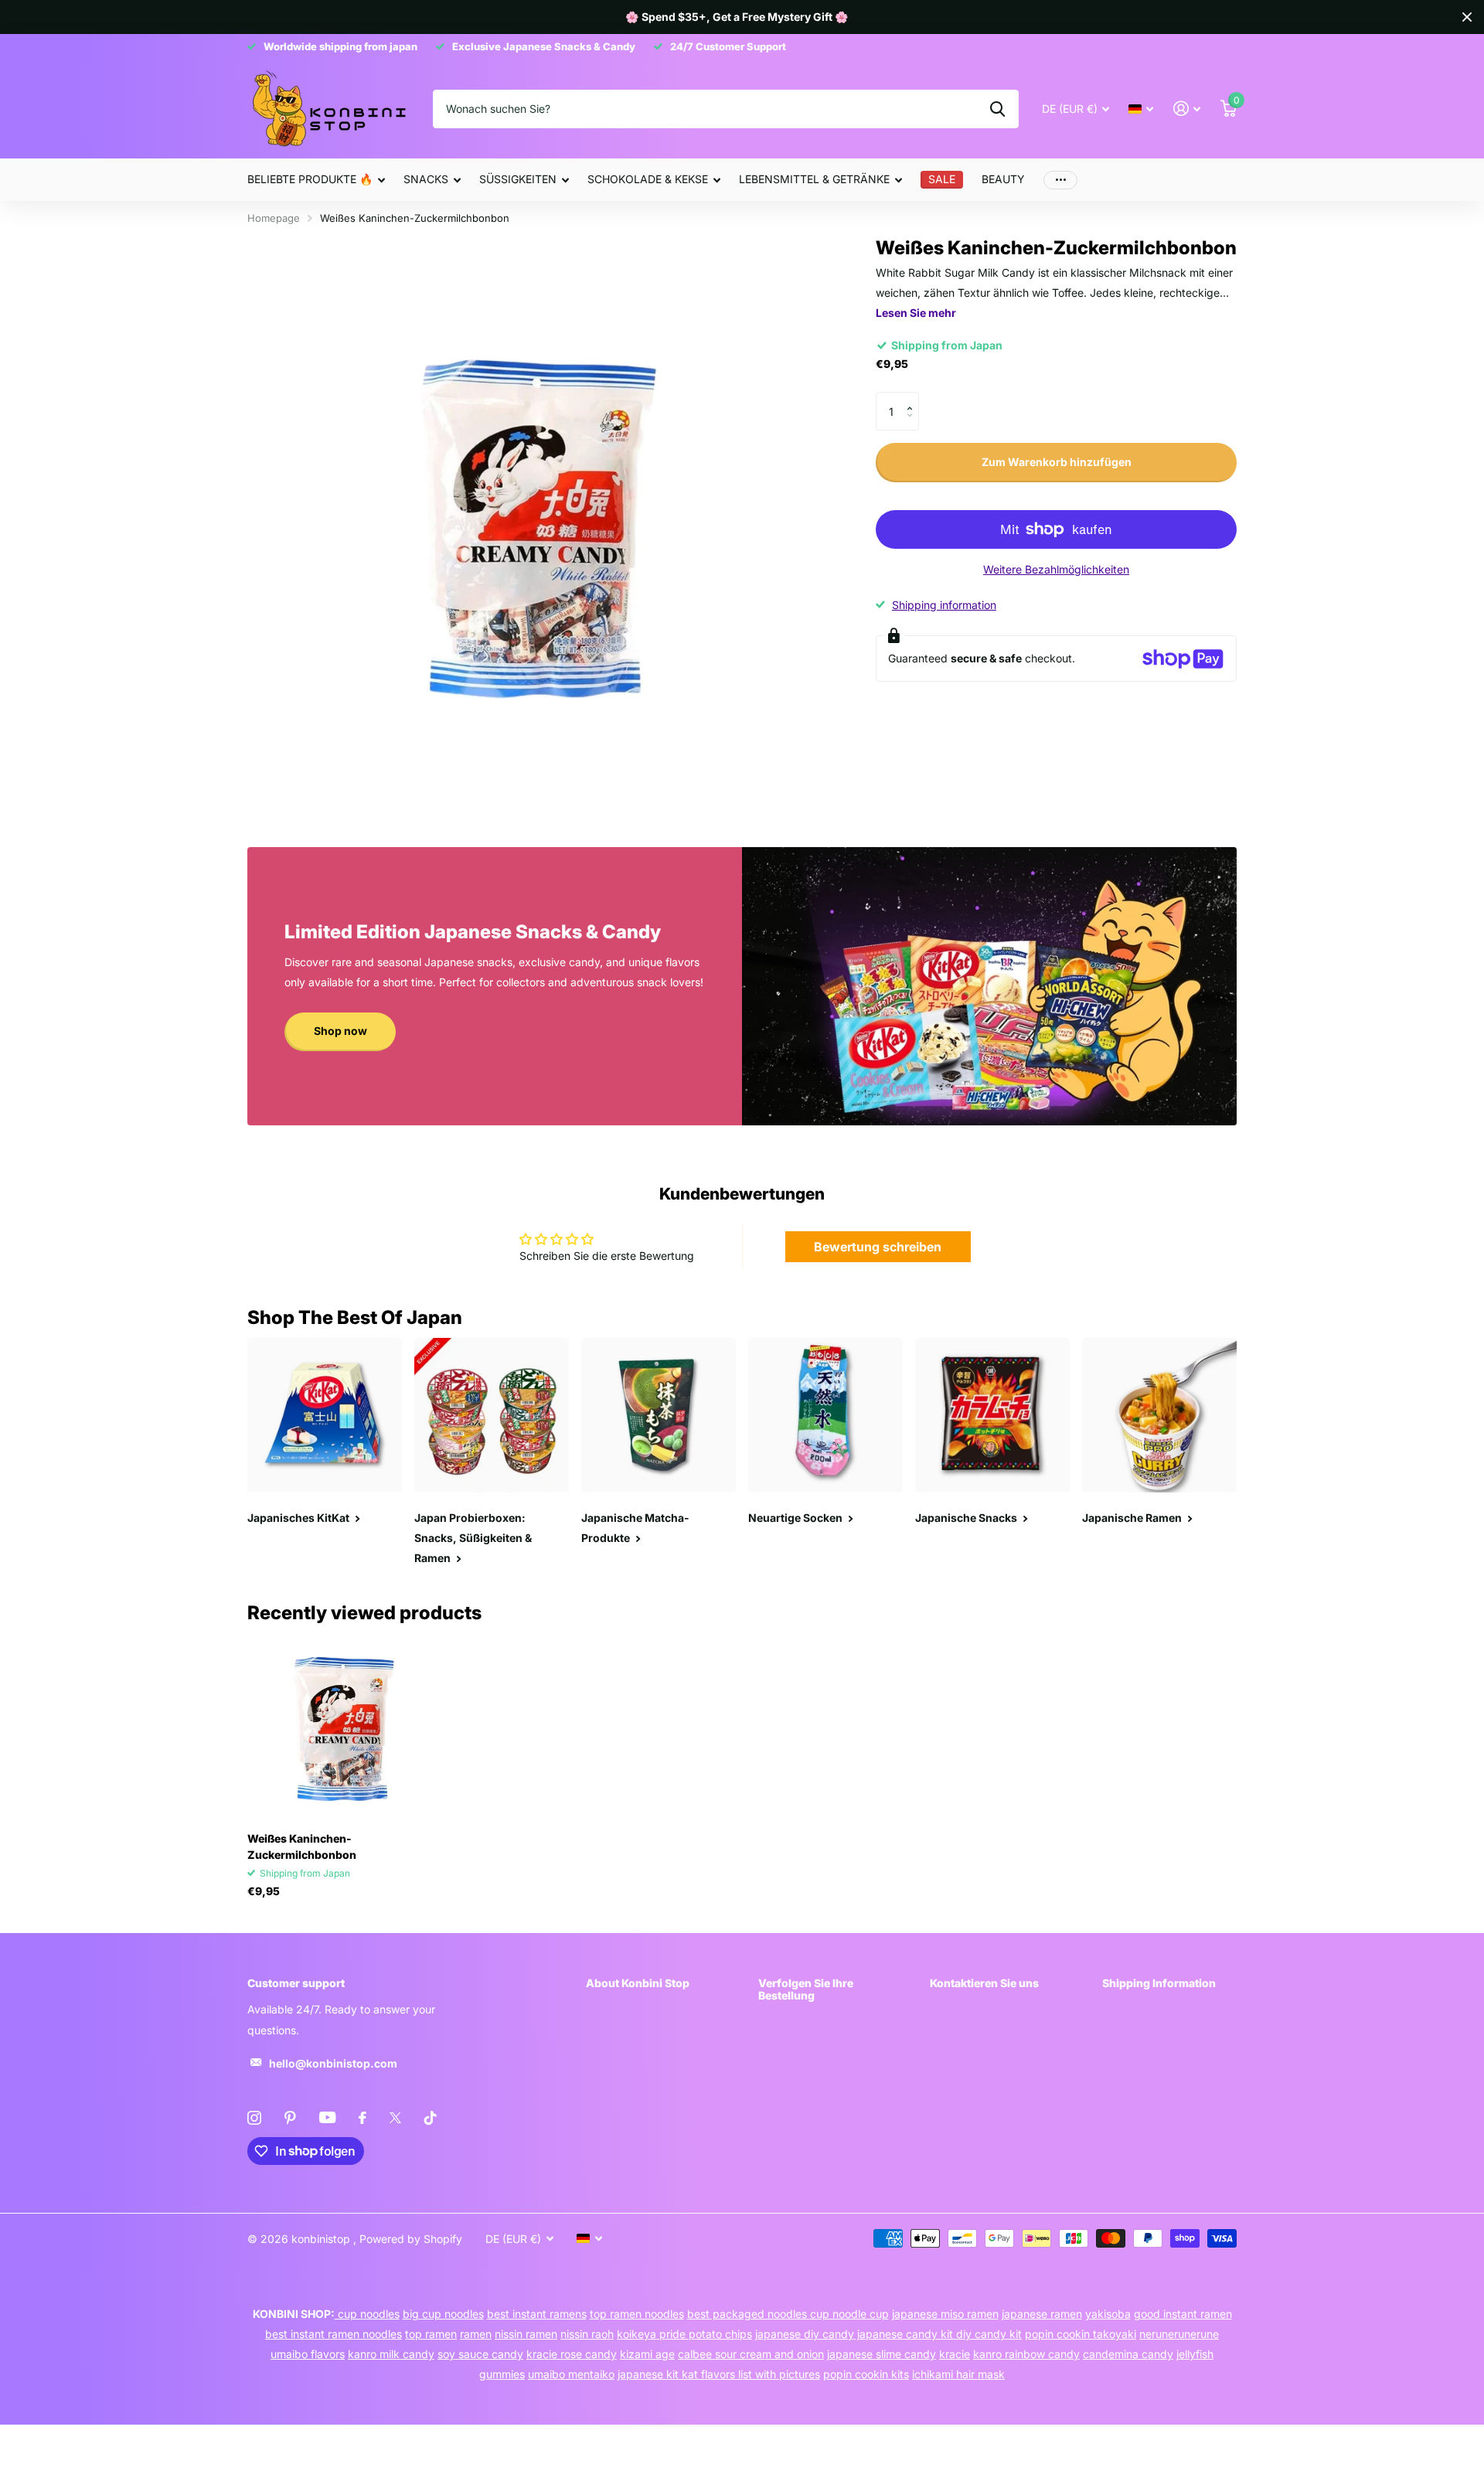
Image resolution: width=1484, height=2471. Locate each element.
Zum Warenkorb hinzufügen (1057, 462)
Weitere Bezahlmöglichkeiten (1056, 569)
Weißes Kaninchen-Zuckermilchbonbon (302, 1846)
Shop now (340, 1031)
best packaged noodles (749, 2314)
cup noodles (367, 2314)
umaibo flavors (308, 2354)
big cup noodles (443, 2314)
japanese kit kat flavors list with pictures (719, 2374)
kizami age (647, 2354)
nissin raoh (587, 2334)
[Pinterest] (290, 2118)
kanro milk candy (391, 2354)
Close (1467, 17)
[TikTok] (431, 2118)
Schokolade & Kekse (648, 179)
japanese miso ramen (945, 2314)
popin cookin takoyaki (1081, 2334)
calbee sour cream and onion (751, 2354)
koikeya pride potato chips (684, 2334)
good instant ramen (1183, 2314)
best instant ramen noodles (334, 2334)
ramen (476, 2334)
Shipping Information (1159, 1983)
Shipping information (944, 605)
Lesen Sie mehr (916, 313)
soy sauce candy (480, 2354)
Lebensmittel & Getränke (814, 179)
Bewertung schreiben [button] (878, 1247)
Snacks (426, 179)
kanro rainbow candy (1026, 2354)
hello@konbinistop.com (333, 2063)
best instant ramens (537, 2314)
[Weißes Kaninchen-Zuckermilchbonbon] (341, 1726)
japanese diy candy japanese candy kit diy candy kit (888, 2334)
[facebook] (362, 2118)
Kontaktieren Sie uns (984, 1983)
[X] (395, 2118)
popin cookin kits (866, 2374)
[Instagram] (254, 2118)
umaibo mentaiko (571, 2374)
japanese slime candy (882, 2354)
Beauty (1003, 179)
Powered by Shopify (411, 2239)
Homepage (274, 218)
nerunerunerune (1179, 2334)
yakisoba (1108, 2314)
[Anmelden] (1187, 109)
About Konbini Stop (638, 1983)
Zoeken (997, 109)
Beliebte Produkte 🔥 (310, 179)
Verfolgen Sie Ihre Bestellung (806, 1989)
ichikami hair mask (958, 2374)
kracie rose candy (572, 2354)
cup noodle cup (849, 2314)
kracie (955, 2354)
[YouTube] (327, 2117)
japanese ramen (1042, 2314)
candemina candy (1128, 2354)
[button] (913, 398)
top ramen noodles (637, 2314)
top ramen (431, 2334)
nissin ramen (526, 2334)
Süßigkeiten (518, 179)
